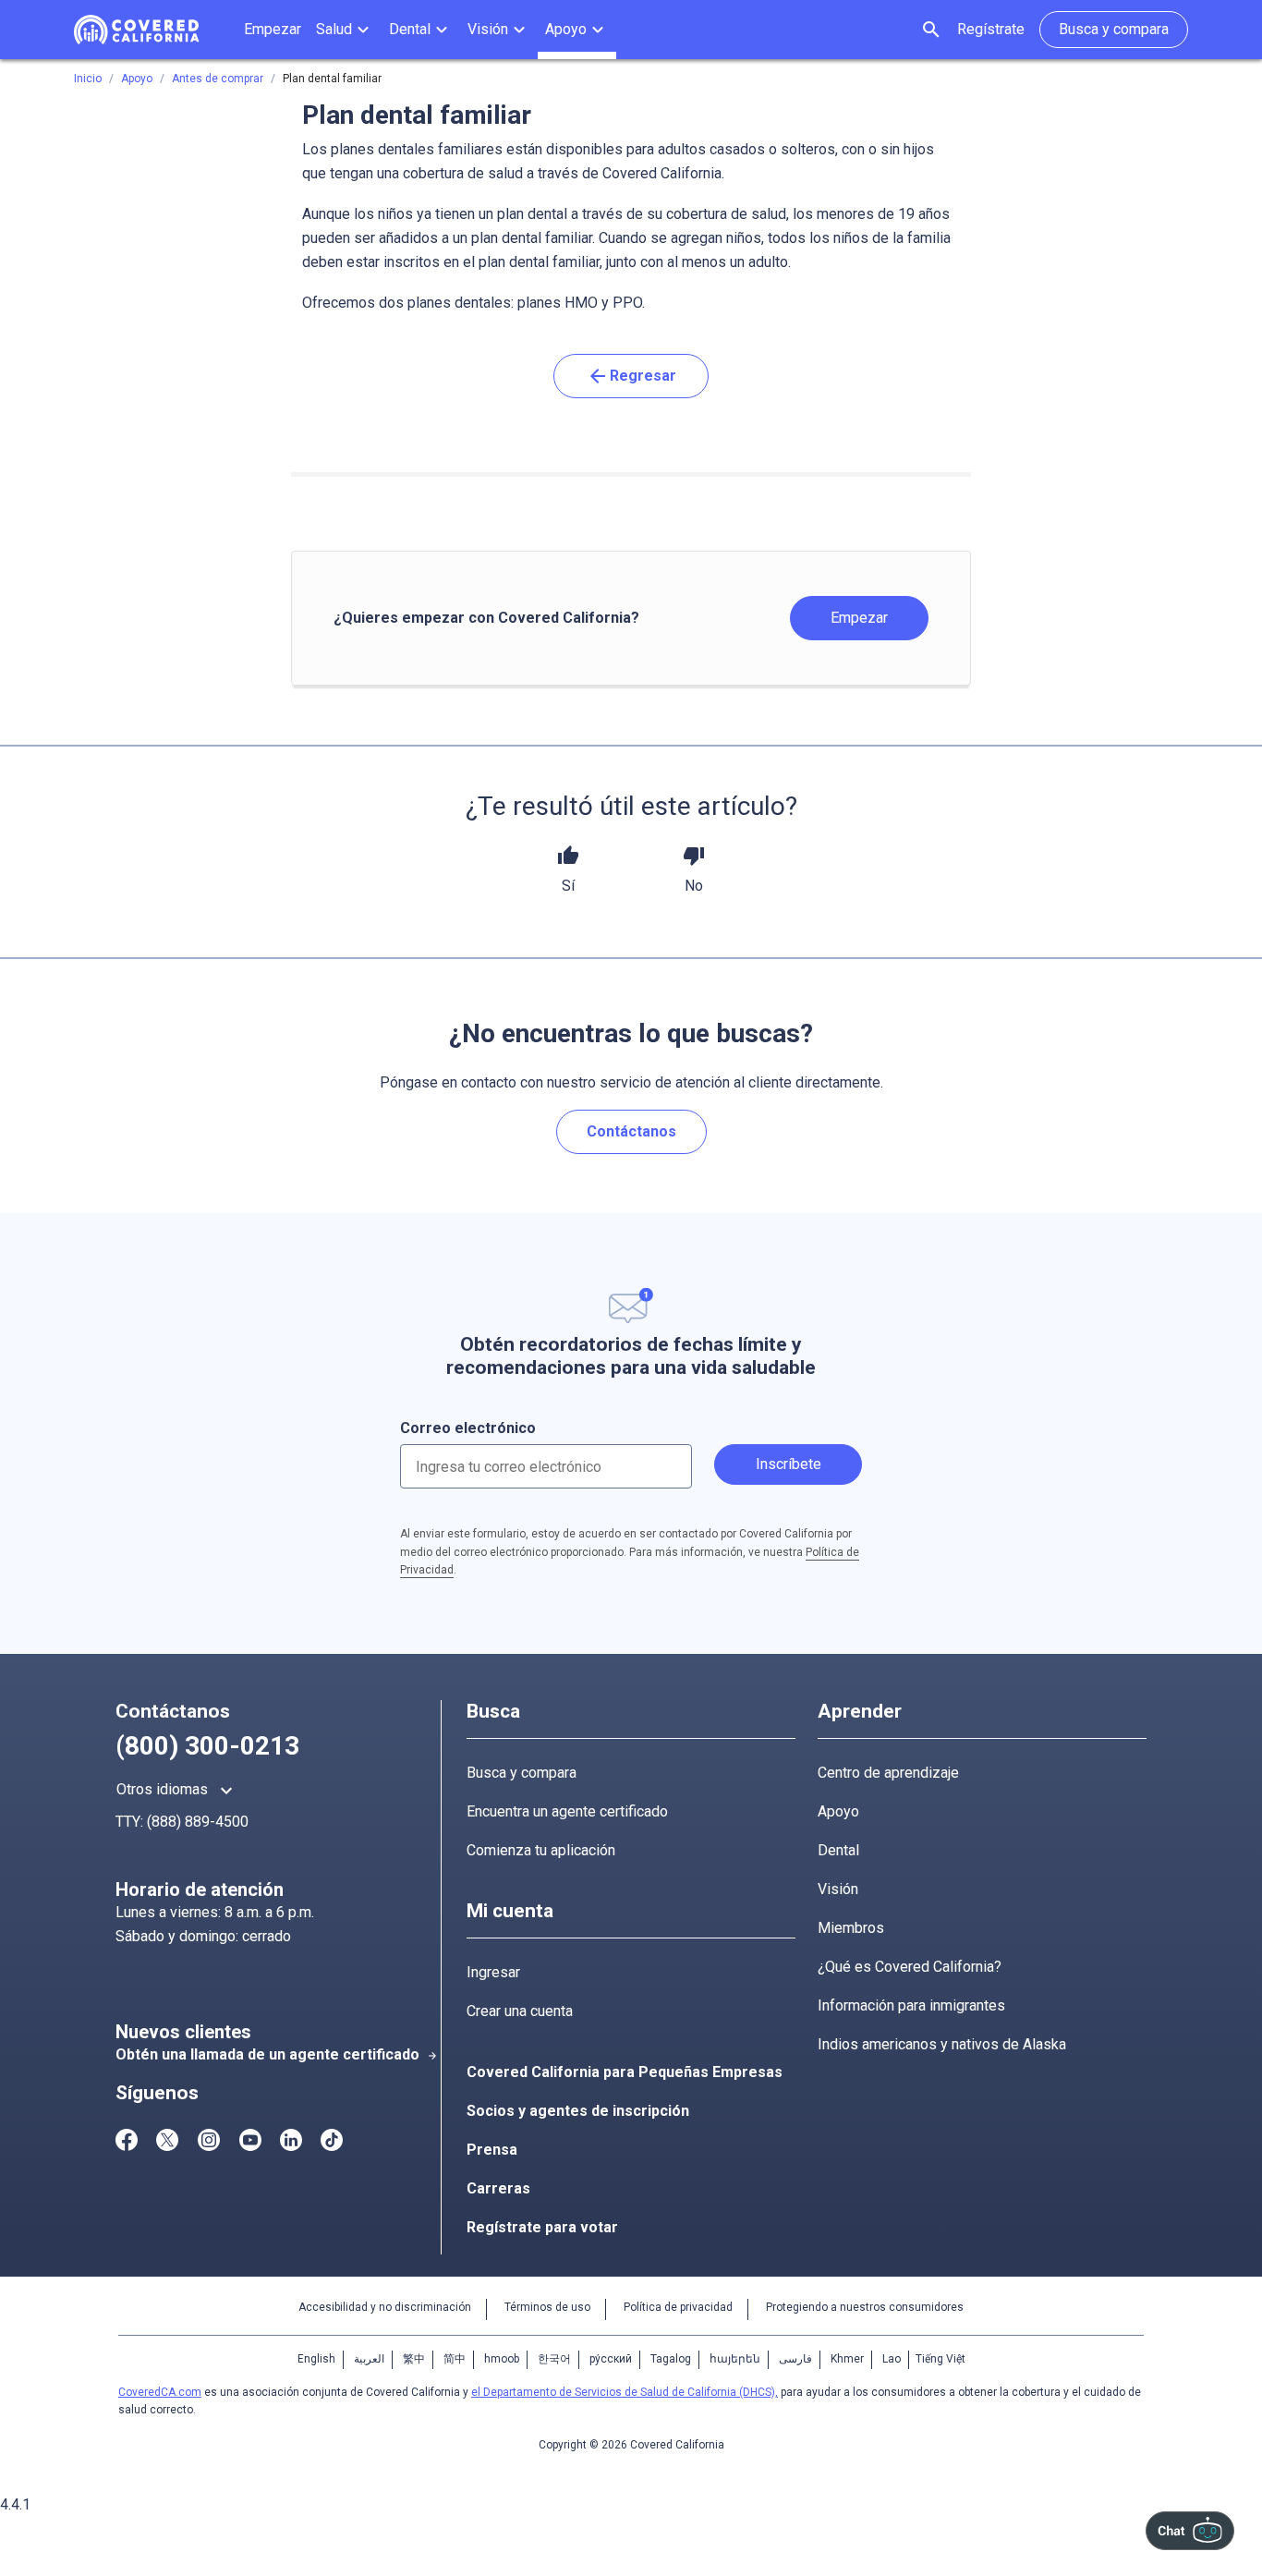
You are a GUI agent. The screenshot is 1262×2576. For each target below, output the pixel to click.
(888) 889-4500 (198, 1822)
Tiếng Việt (940, 2359)
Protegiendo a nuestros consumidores (865, 2307)
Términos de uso (547, 2307)
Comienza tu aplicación (541, 1850)
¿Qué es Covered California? (910, 1967)
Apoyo (838, 1811)
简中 (455, 2359)
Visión (838, 1889)
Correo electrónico (468, 1428)
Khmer (847, 2359)
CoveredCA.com (160, 2392)
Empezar (859, 618)
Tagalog (671, 2359)
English (316, 2359)
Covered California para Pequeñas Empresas (625, 2072)
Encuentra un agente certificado (567, 1811)
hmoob (502, 2359)
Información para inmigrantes (911, 2005)
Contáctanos (631, 1131)
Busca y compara (522, 1773)
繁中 (414, 2359)
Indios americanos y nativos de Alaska (942, 2044)
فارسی (795, 2359)
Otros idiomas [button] (177, 1791)
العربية (369, 2359)
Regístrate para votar (542, 2227)
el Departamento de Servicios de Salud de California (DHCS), (625, 2392)
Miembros (851, 1928)
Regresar (631, 376)
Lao (892, 2359)
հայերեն (735, 2359)
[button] (345, 30)
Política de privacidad (678, 2307)
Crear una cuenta (520, 2011)
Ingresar (493, 1972)
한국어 (554, 2359)
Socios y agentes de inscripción (578, 2111)
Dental (838, 1850)
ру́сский (611, 2359)
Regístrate (991, 29)
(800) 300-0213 (207, 1746)
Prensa (492, 2150)
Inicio (88, 79)
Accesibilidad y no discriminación (385, 2307)
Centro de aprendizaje (888, 1773)
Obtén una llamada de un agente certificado (277, 2054)
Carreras (498, 2188)
